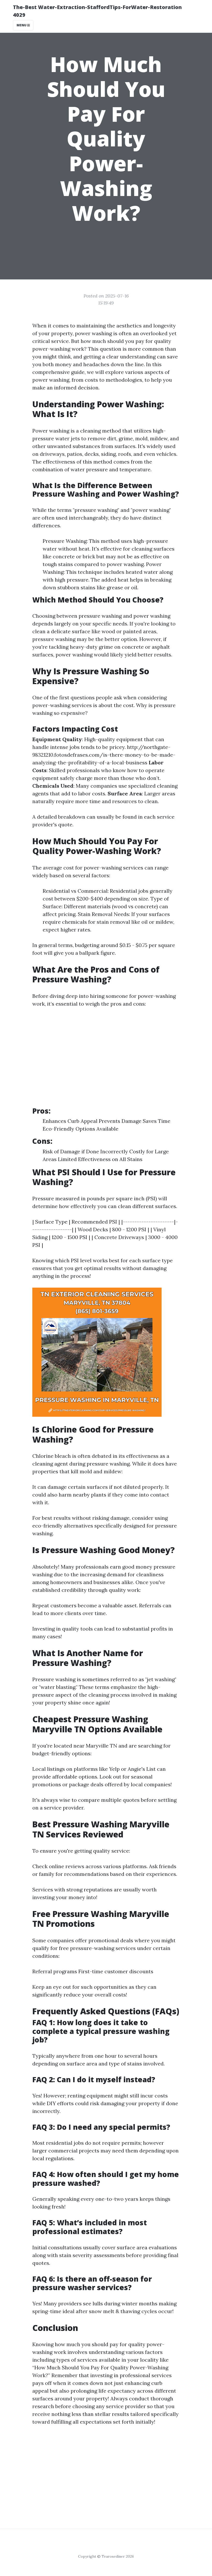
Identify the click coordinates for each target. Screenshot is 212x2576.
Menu (22, 25)
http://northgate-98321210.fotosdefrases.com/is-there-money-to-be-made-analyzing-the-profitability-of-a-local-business (104, 755)
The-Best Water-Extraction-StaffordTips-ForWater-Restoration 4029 (97, 11)
